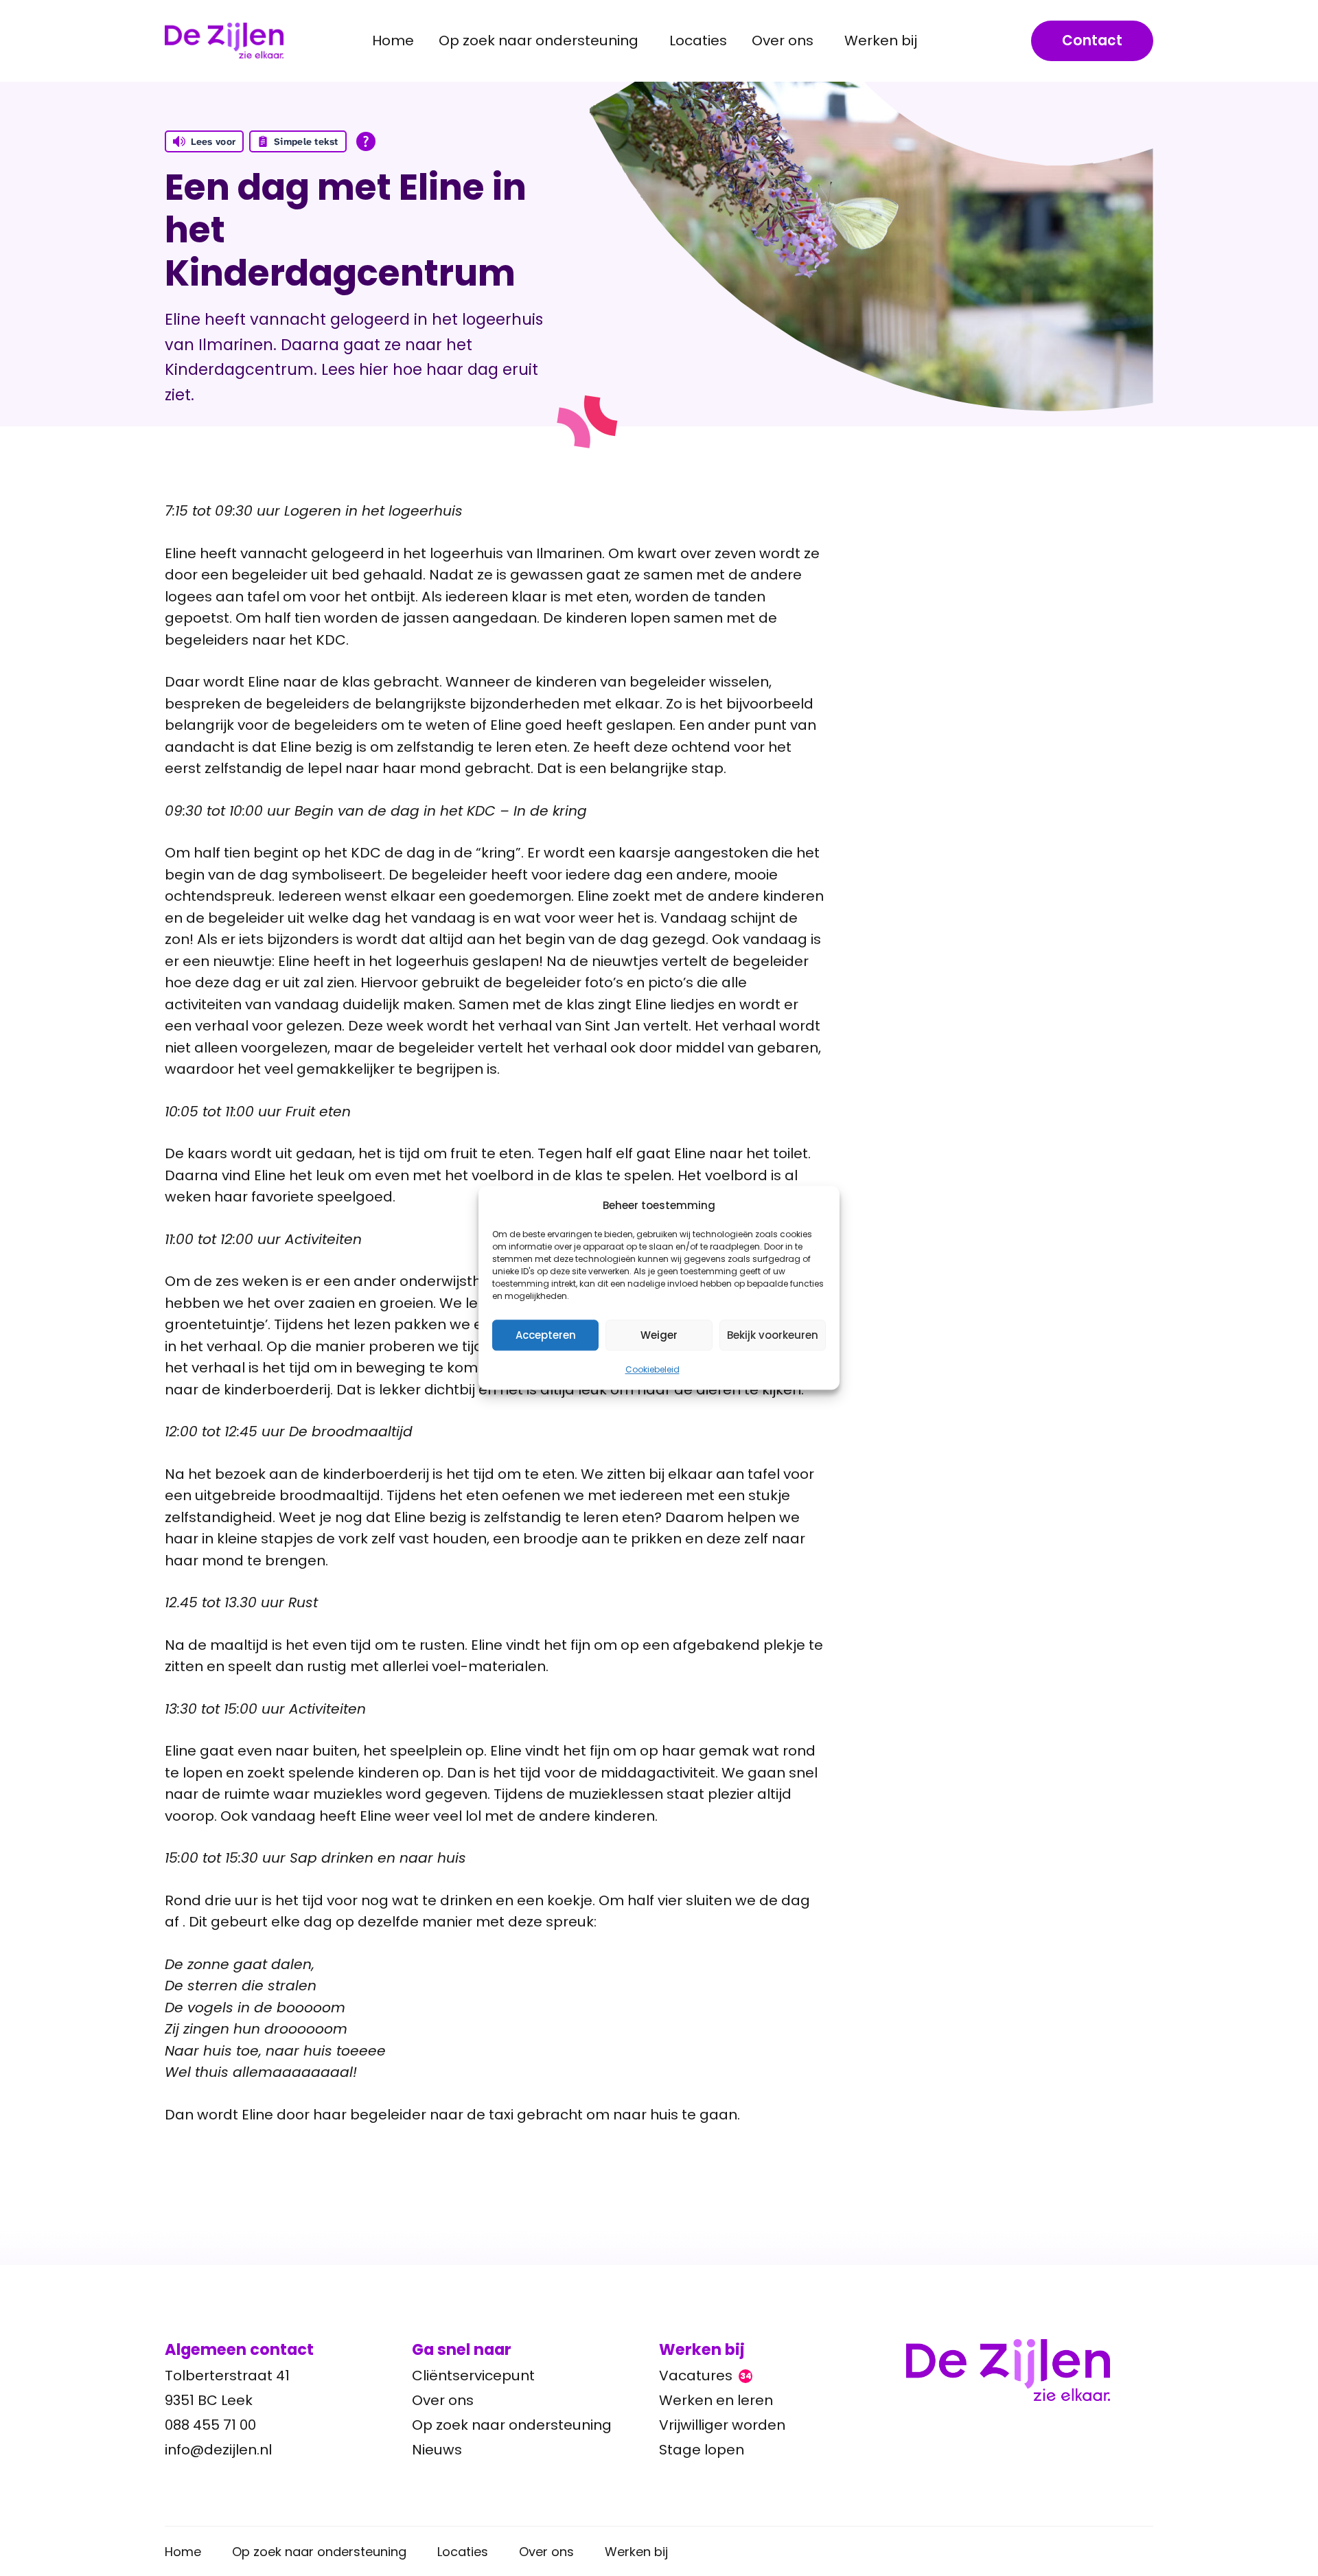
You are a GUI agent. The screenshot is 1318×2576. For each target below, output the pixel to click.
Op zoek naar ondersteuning (512, 2425)
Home (393, 41)
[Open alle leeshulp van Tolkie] (366, 141)
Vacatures (705, 2376)
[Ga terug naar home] (1030, 2370)
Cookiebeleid (652, 1369)
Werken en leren (716, 2400)
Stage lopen (702, 2450)
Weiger (659, 1335)
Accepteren (546, 1335)
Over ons (443, 2400)
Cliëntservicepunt (473, 2376)
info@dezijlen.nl (218, 2450)
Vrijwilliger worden (722, 2425)
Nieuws (437, 2450)
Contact (1092, 41)
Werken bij (636, 2552)
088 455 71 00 (210, 2425)
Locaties (698, 41)
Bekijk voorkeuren (773, 1335)
